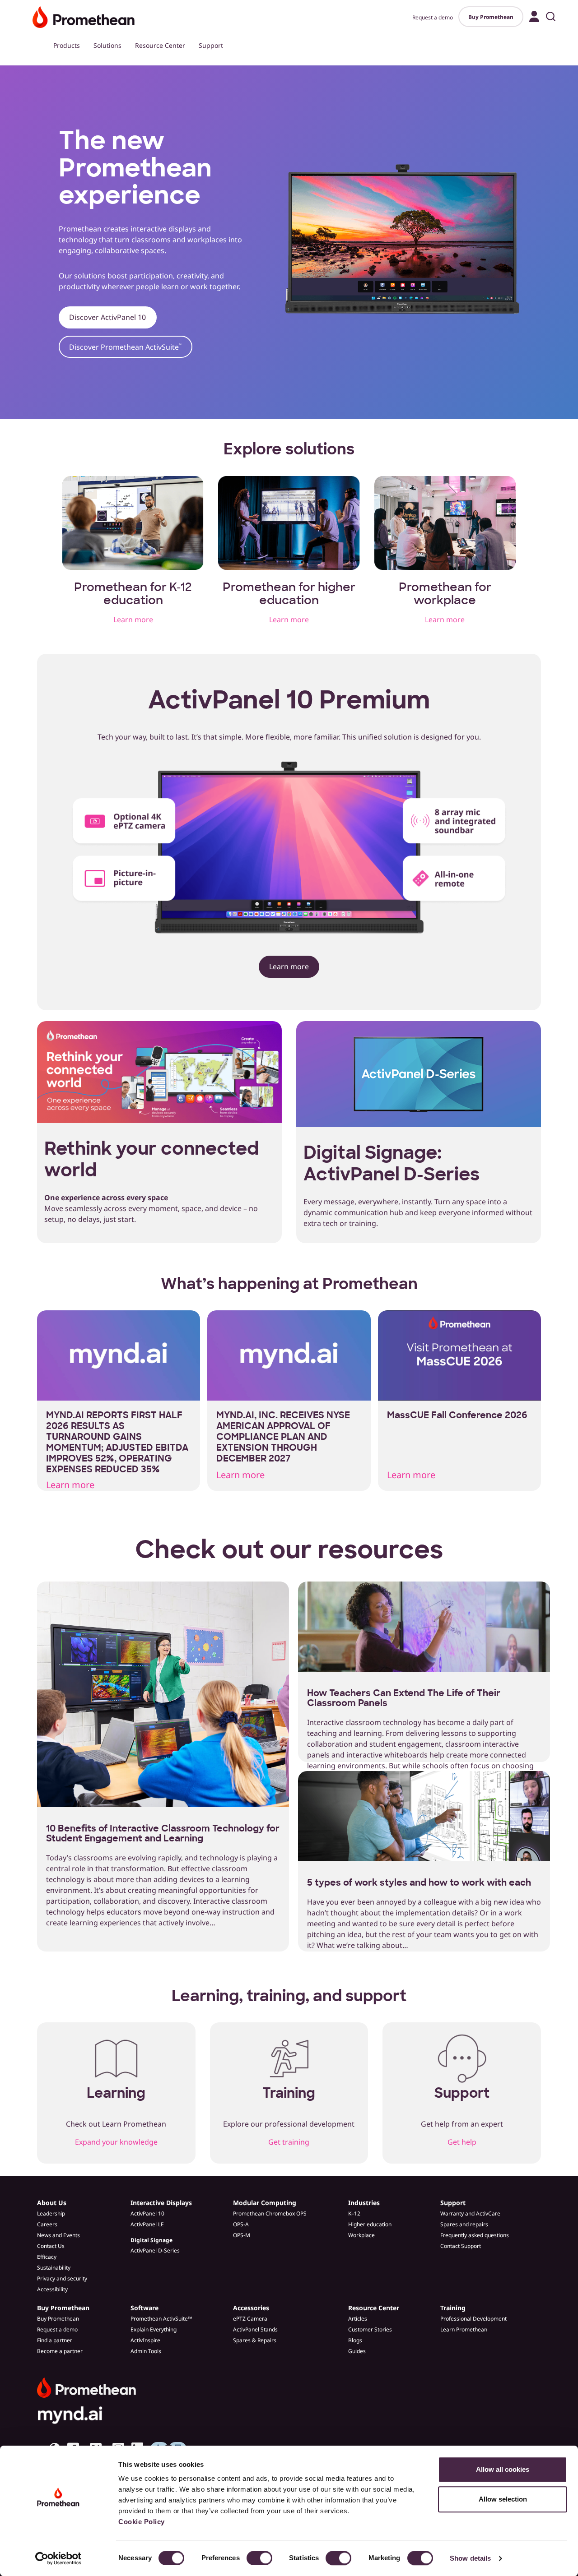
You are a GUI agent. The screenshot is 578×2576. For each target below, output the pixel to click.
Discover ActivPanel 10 (107, 317)
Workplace (361, 2235)
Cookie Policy (142, 2522)
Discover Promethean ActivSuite (125, 347)
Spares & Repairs (255, 2340)
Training (453, 2308)
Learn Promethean (464, 2329)
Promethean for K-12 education (133, 594)
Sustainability (54, 2268)
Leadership (51, 2213)
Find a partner (55, 2340)
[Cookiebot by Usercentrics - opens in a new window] (58, 2558)
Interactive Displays (161, 2203)
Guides (357, 2351)
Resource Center (160, 45)
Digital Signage (151, 2240)
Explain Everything (154, 2329)
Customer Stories (370, 2329)
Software (144, 2308)
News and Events (58, 2235)
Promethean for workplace (445, 594)
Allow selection (503, 2499)
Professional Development (473, 2319)
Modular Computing (265, 2203)
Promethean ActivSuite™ (161, 2319)
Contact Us (51, 2246)
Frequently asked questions (475, 2235)
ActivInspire (145, 2340)
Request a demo (433, 17)
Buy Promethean (491, 17)
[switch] (259, 2558)
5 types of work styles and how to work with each (419, 1882)
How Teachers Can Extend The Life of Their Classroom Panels (404, 1698)
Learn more (133, 620)
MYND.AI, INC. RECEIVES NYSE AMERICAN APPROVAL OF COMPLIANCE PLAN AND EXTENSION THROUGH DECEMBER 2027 (283, 1437)
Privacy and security (62, 2278)
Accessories (251, 2308)
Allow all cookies (503, 2469)
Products (67, 45)
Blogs (355, 2340)
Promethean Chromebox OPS (270, 2213)
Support (211, 45)
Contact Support (461, 2246)
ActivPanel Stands (255, 2329)
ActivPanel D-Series (155, 2250)
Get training (289, 2142)
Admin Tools (146, 2351)
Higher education (370, 2224)
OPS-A (241, 2224)
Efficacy (47, 2257)
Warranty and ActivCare (470, 2213)
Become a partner (60, 2351)
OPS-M (242, 2235)
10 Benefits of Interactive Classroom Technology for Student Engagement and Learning (163, 1833)
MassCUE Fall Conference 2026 (457, 1415)
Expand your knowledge (116, 2142)
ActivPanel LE (147, 2224)
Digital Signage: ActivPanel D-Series (392, 1163)
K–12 (354, 2213)
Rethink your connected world (151, 1159)
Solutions (107, 45)
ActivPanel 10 (147, 2213)
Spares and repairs (464, 2224)
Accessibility (52, 2289)
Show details (470, 2558)
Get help (462, 2142)
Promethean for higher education (289, 594)
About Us (52, 2203)
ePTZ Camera (250, 2319)
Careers (47, 2224)
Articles (358, 2319)
